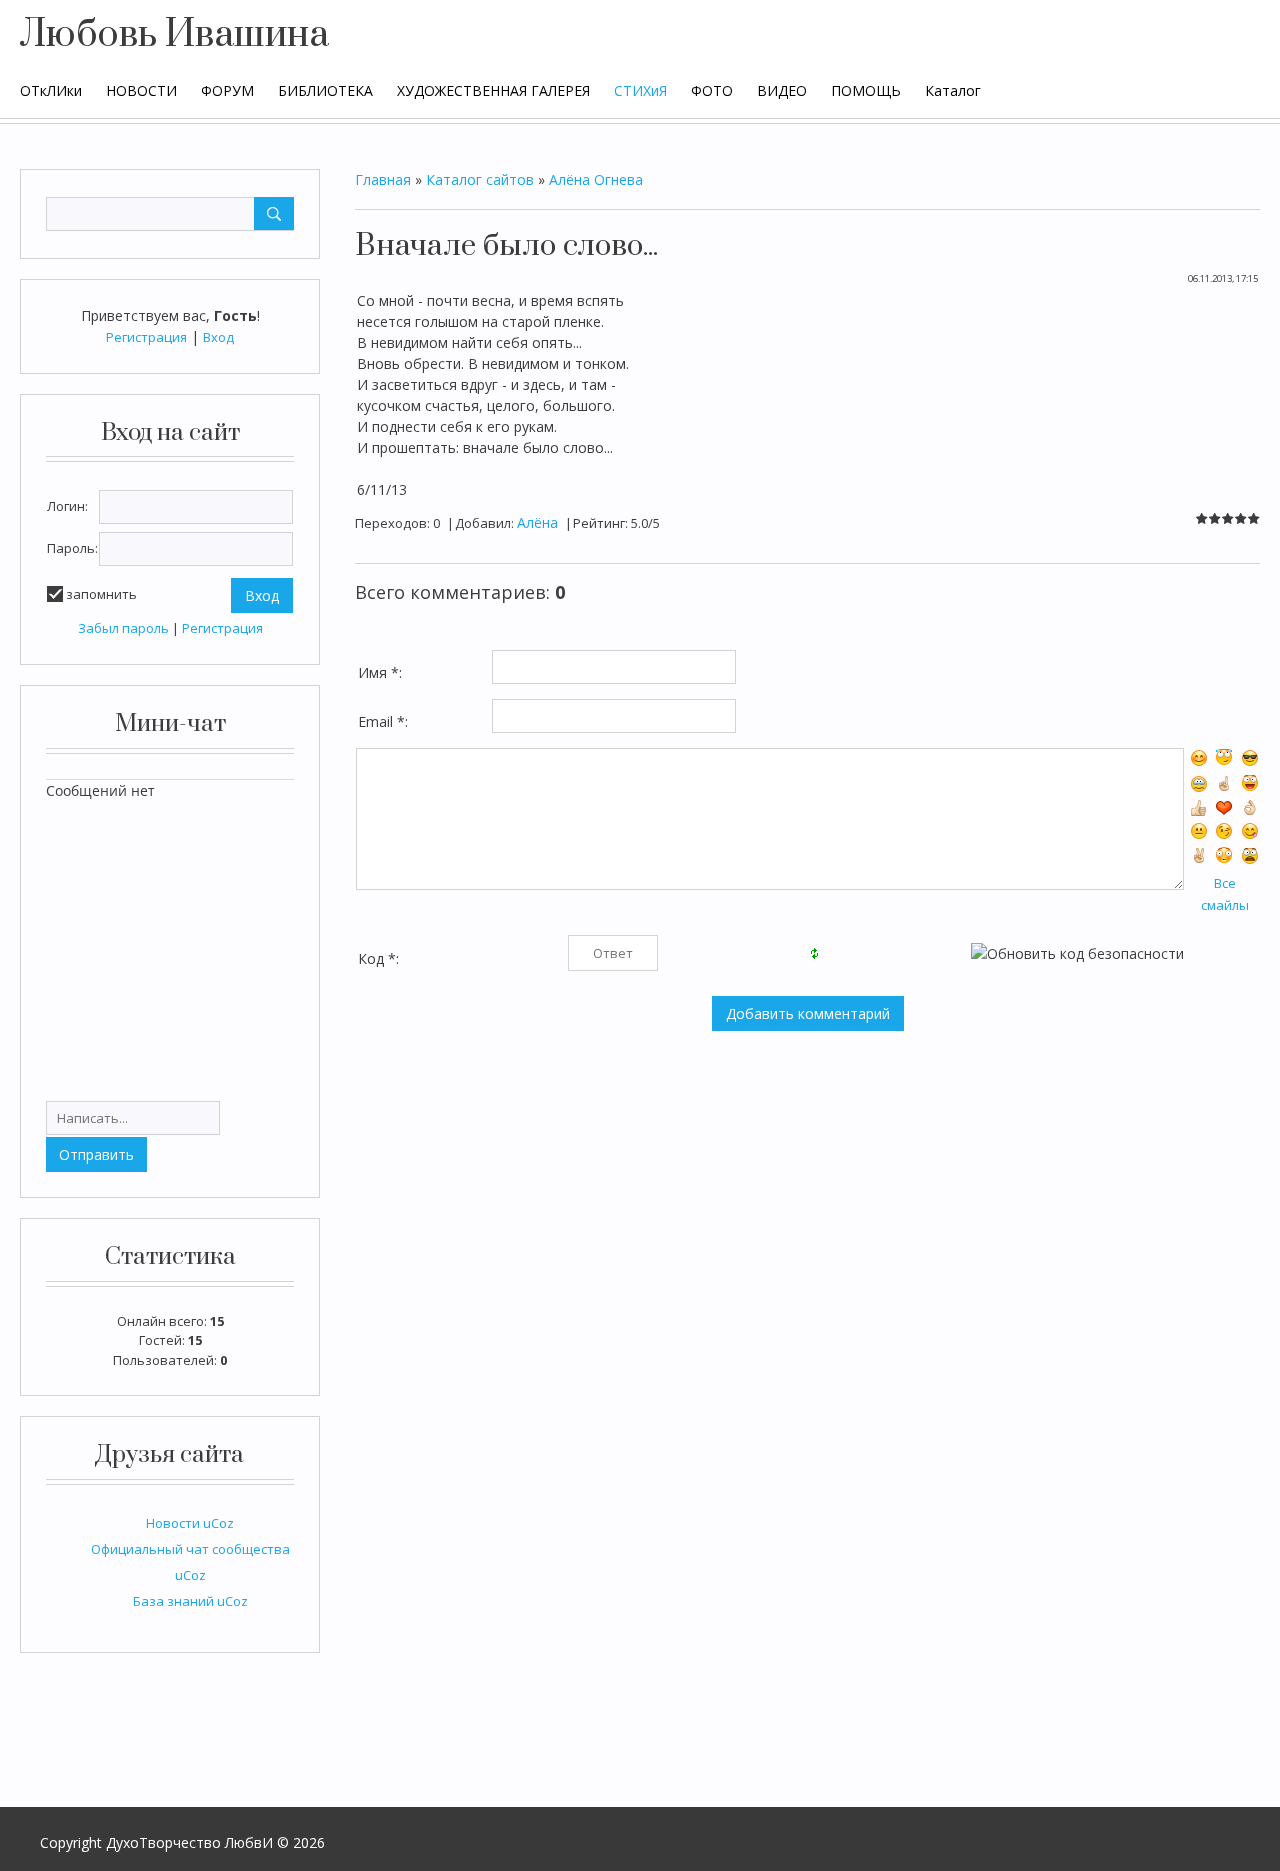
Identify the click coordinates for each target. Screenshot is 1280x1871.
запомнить (101, 594)
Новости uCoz (190, 1523)
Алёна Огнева (596, 179)
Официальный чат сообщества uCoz (190, 1562)
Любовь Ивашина (174, 35)
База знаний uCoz (190, 1601)
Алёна (537, 522)
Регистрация (146, 337)
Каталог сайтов (480, 179)
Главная (383, 179)
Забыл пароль (123, 628)
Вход (218, 337)
